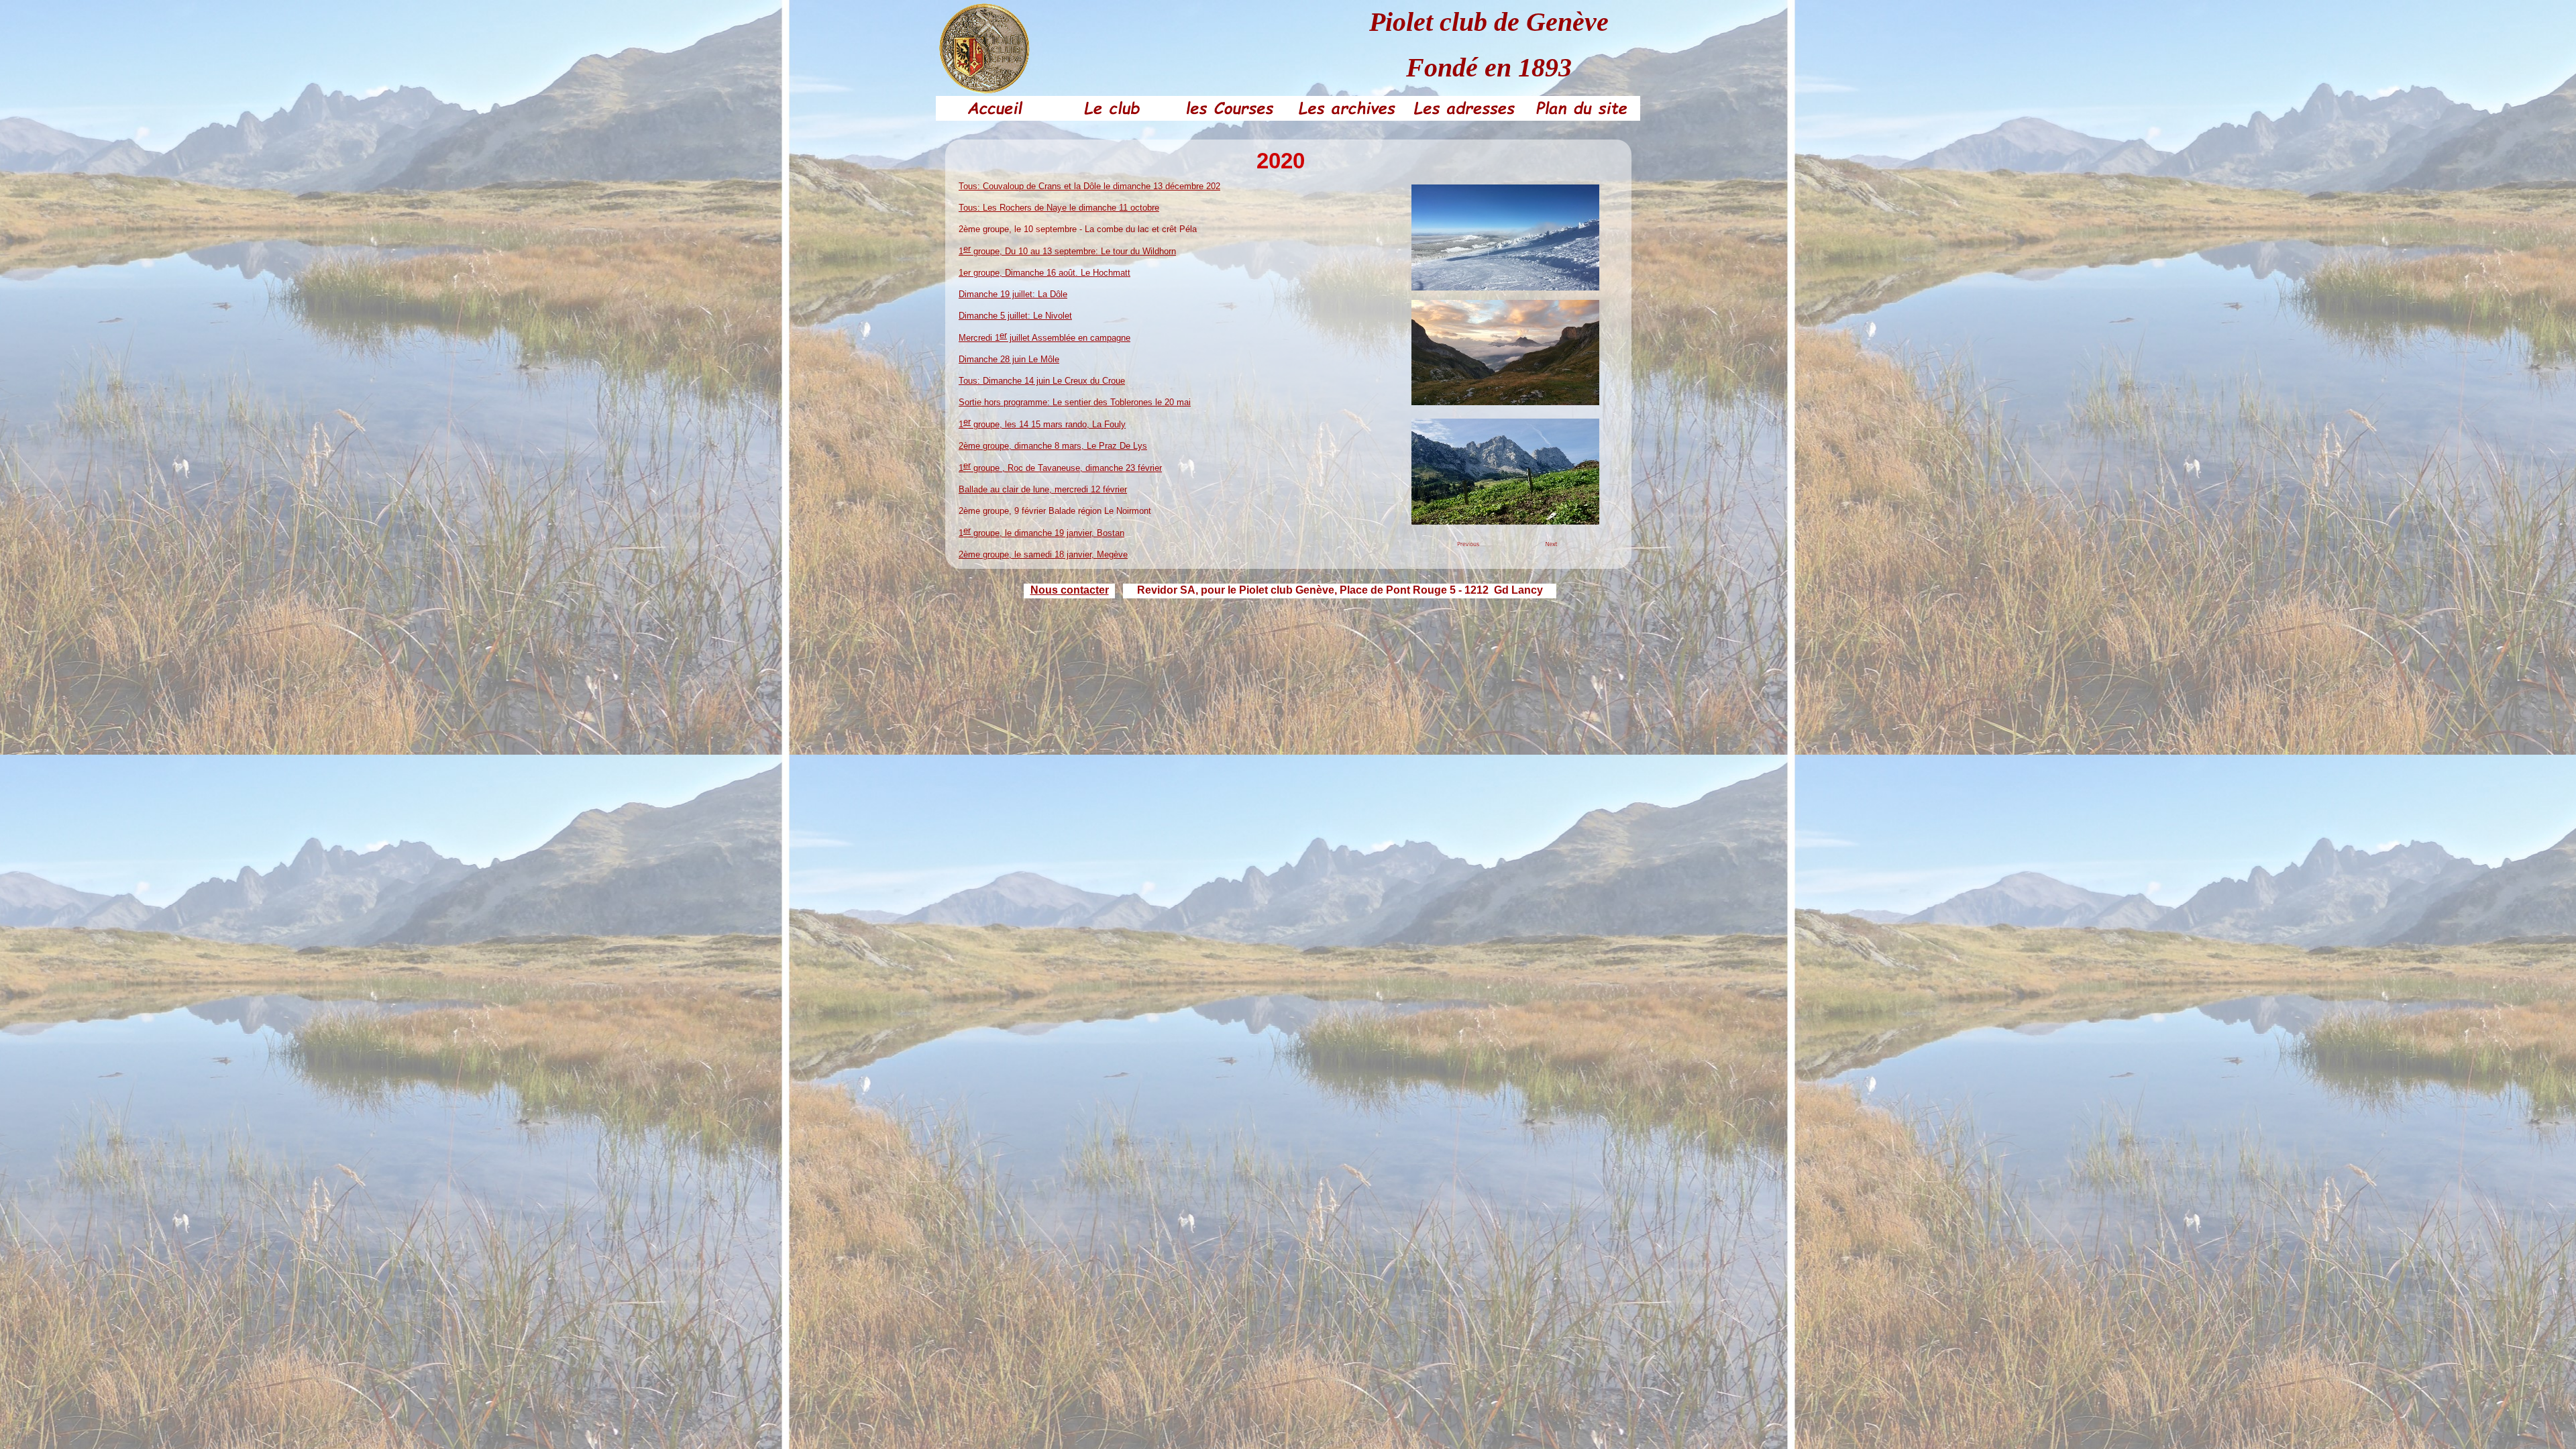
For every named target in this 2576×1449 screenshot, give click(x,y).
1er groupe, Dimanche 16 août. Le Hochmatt (1044, 273)
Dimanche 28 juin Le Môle (1009, 359)
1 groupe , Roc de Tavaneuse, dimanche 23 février (1060, 468)
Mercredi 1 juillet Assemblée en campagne (1044, 338)
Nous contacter (1070, 590)
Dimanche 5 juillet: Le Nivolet (1015, 316)
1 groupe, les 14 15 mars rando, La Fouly (1042, 424)
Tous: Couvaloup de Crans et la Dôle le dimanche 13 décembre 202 (1089, 186)
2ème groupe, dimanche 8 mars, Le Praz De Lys (1053, 446)
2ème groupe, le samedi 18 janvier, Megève (1043, 554)
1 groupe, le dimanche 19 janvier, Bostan (1041, 533)
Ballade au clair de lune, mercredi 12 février (1043, 489)
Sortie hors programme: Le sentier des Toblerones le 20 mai (1075, 402)
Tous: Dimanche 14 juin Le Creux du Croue (1042, 381)
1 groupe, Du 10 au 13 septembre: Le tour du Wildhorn (1067, 251)
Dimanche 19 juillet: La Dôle (1013, 294)
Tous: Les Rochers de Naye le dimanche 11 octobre (1059, 208)
